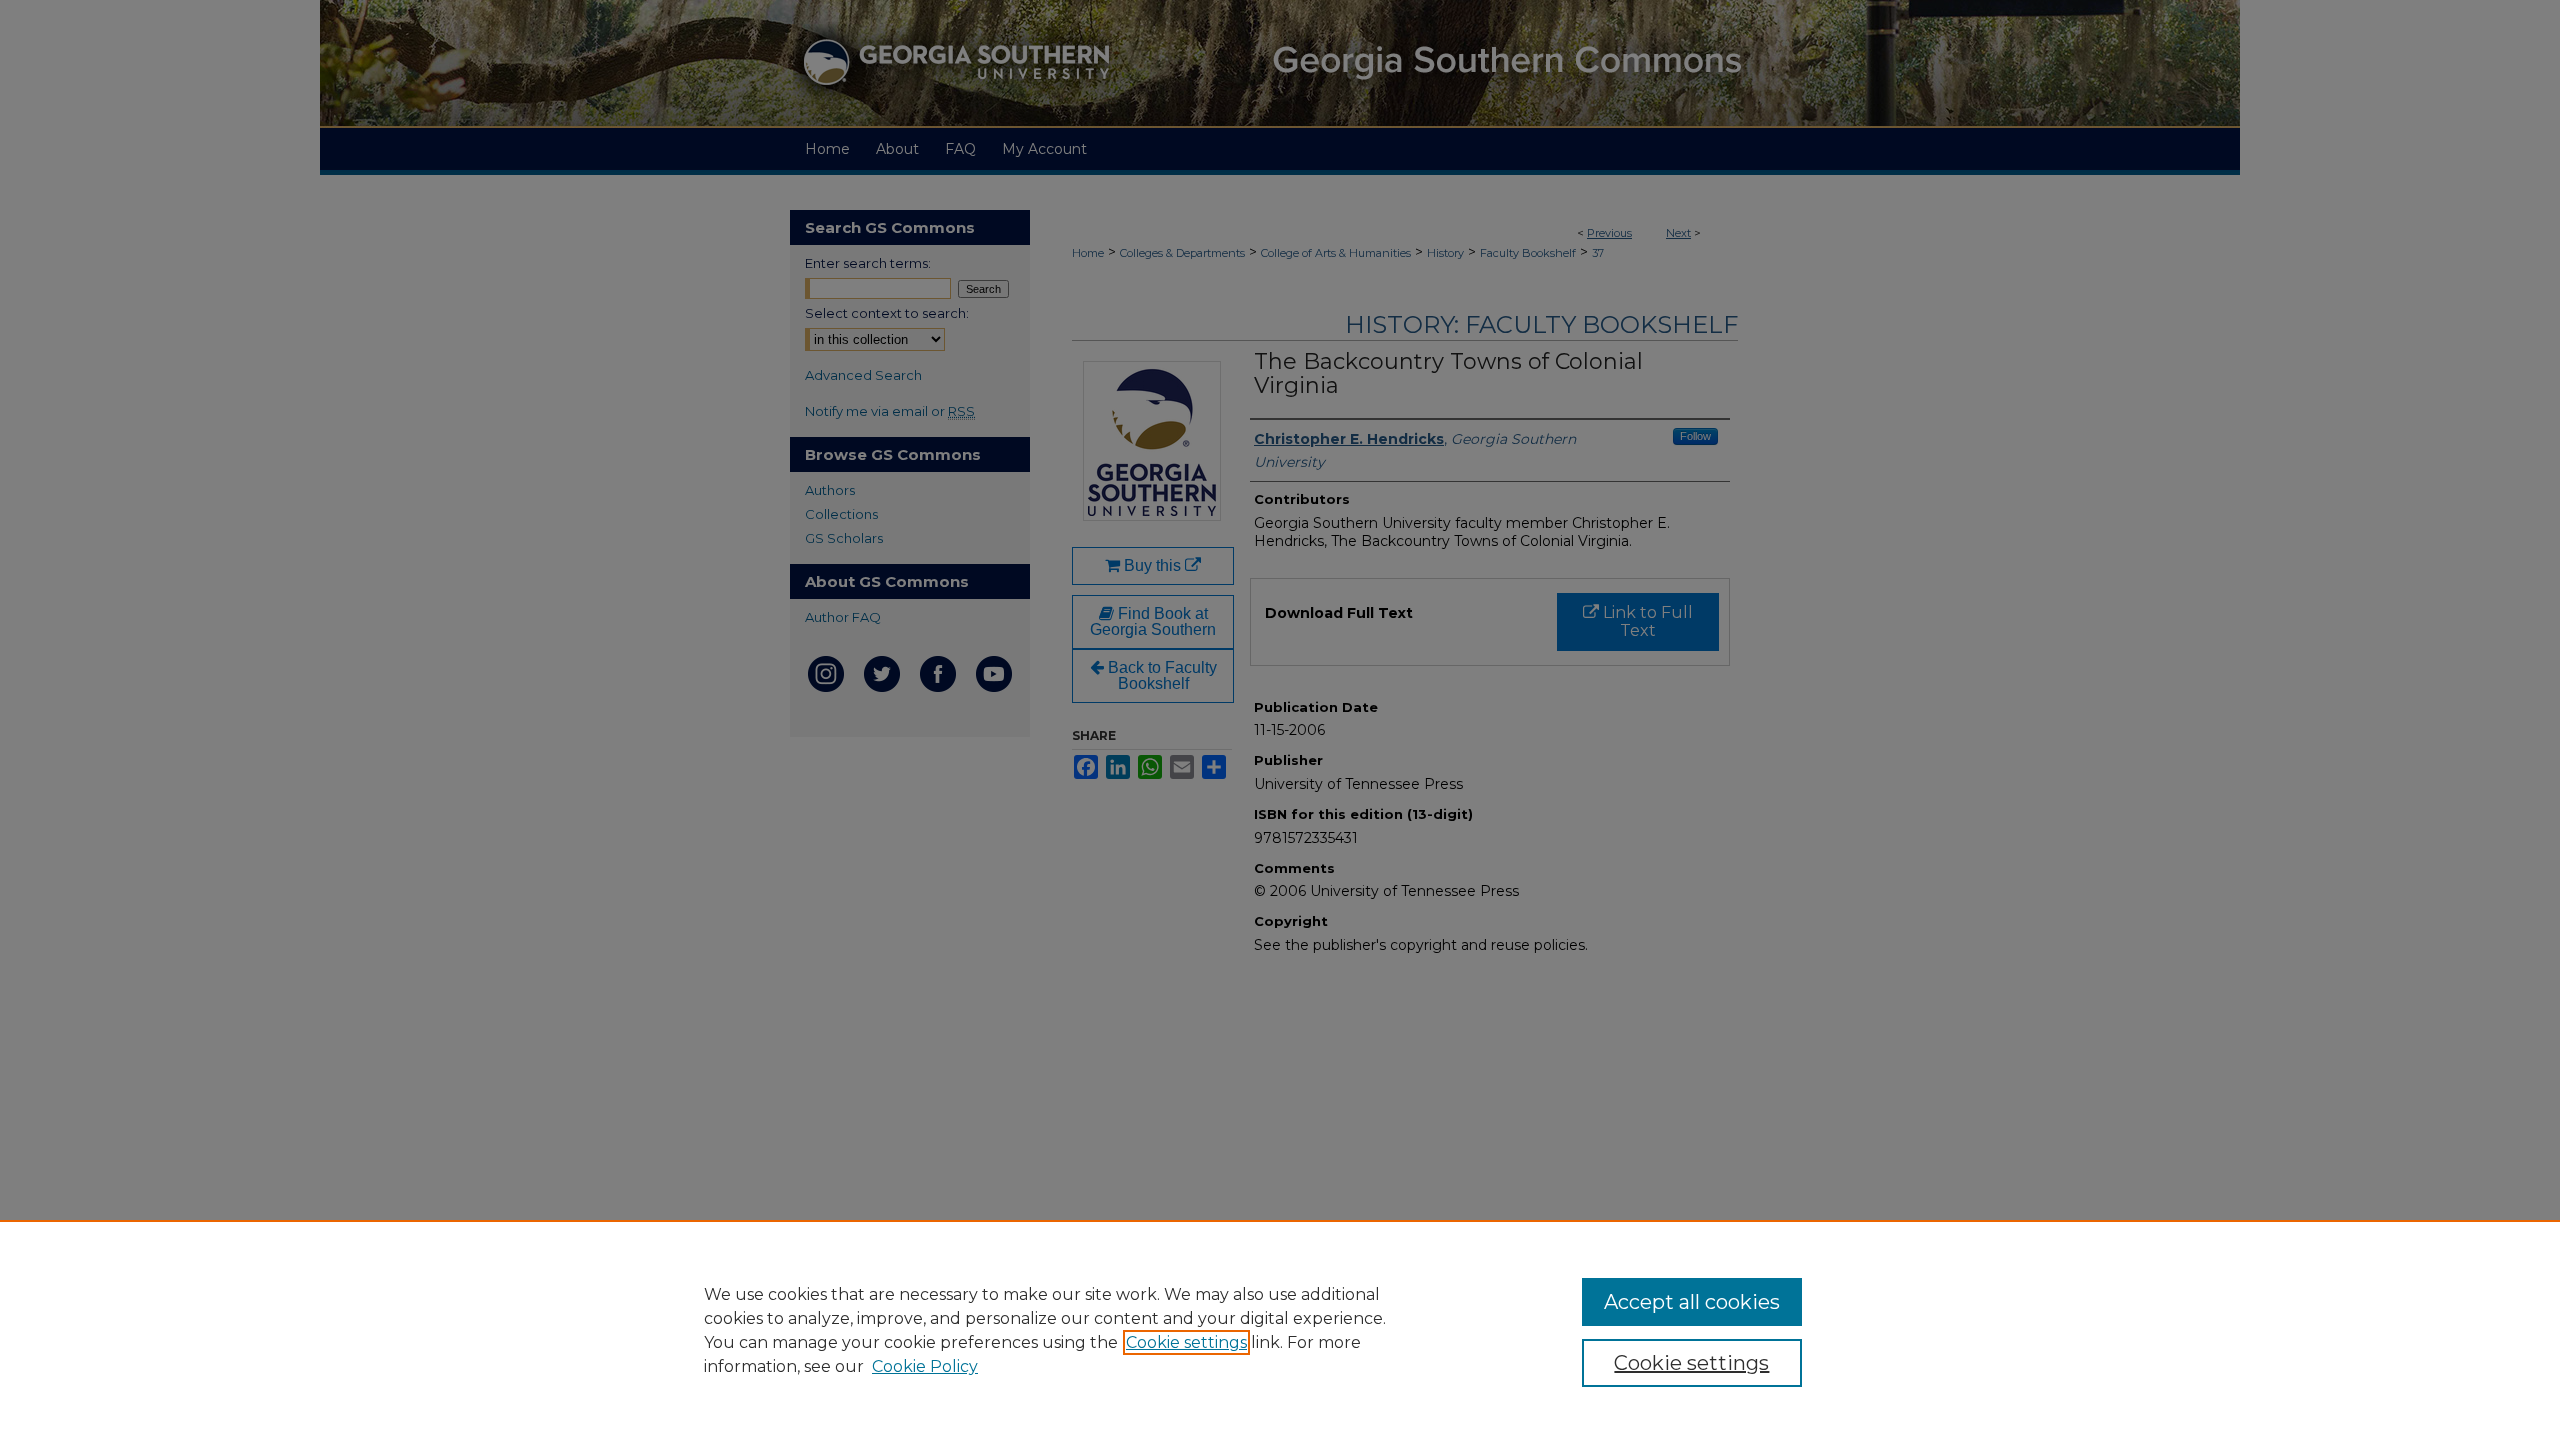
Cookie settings (1186, 1342)
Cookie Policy (925, 1366)
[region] (1280, 1330)
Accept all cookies (1692, 1302)
